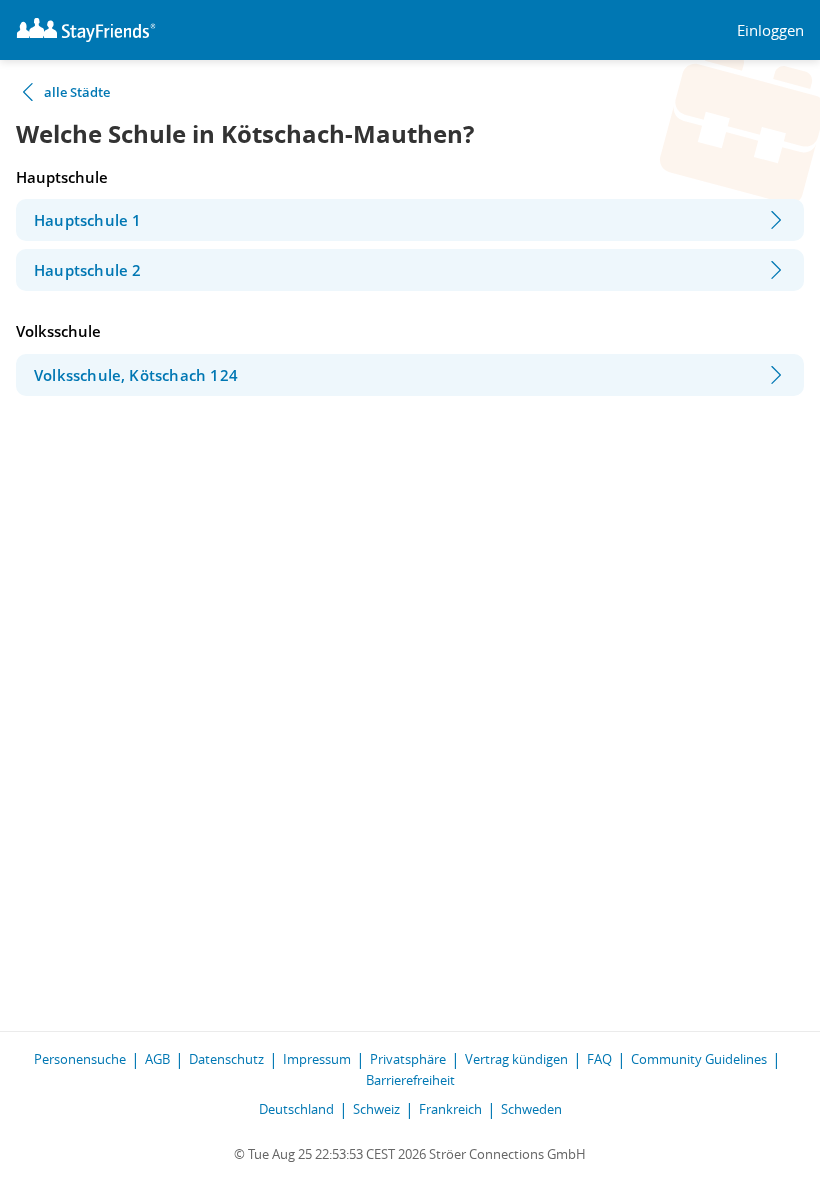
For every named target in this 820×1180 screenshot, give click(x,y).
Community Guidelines (699, 1059)
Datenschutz (226, 1059)
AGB (157, 1059)
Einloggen (770, 30)
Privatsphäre (408, 1059)
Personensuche (80, 1059)
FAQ (599, 1059)
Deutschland (296, 1109)
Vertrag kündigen (516, 1059)
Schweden (531, 1109)
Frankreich (450, 1109)
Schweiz (376, 1109)
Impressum (317, 1059)
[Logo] (86, 30)
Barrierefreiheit (410, 1080)
